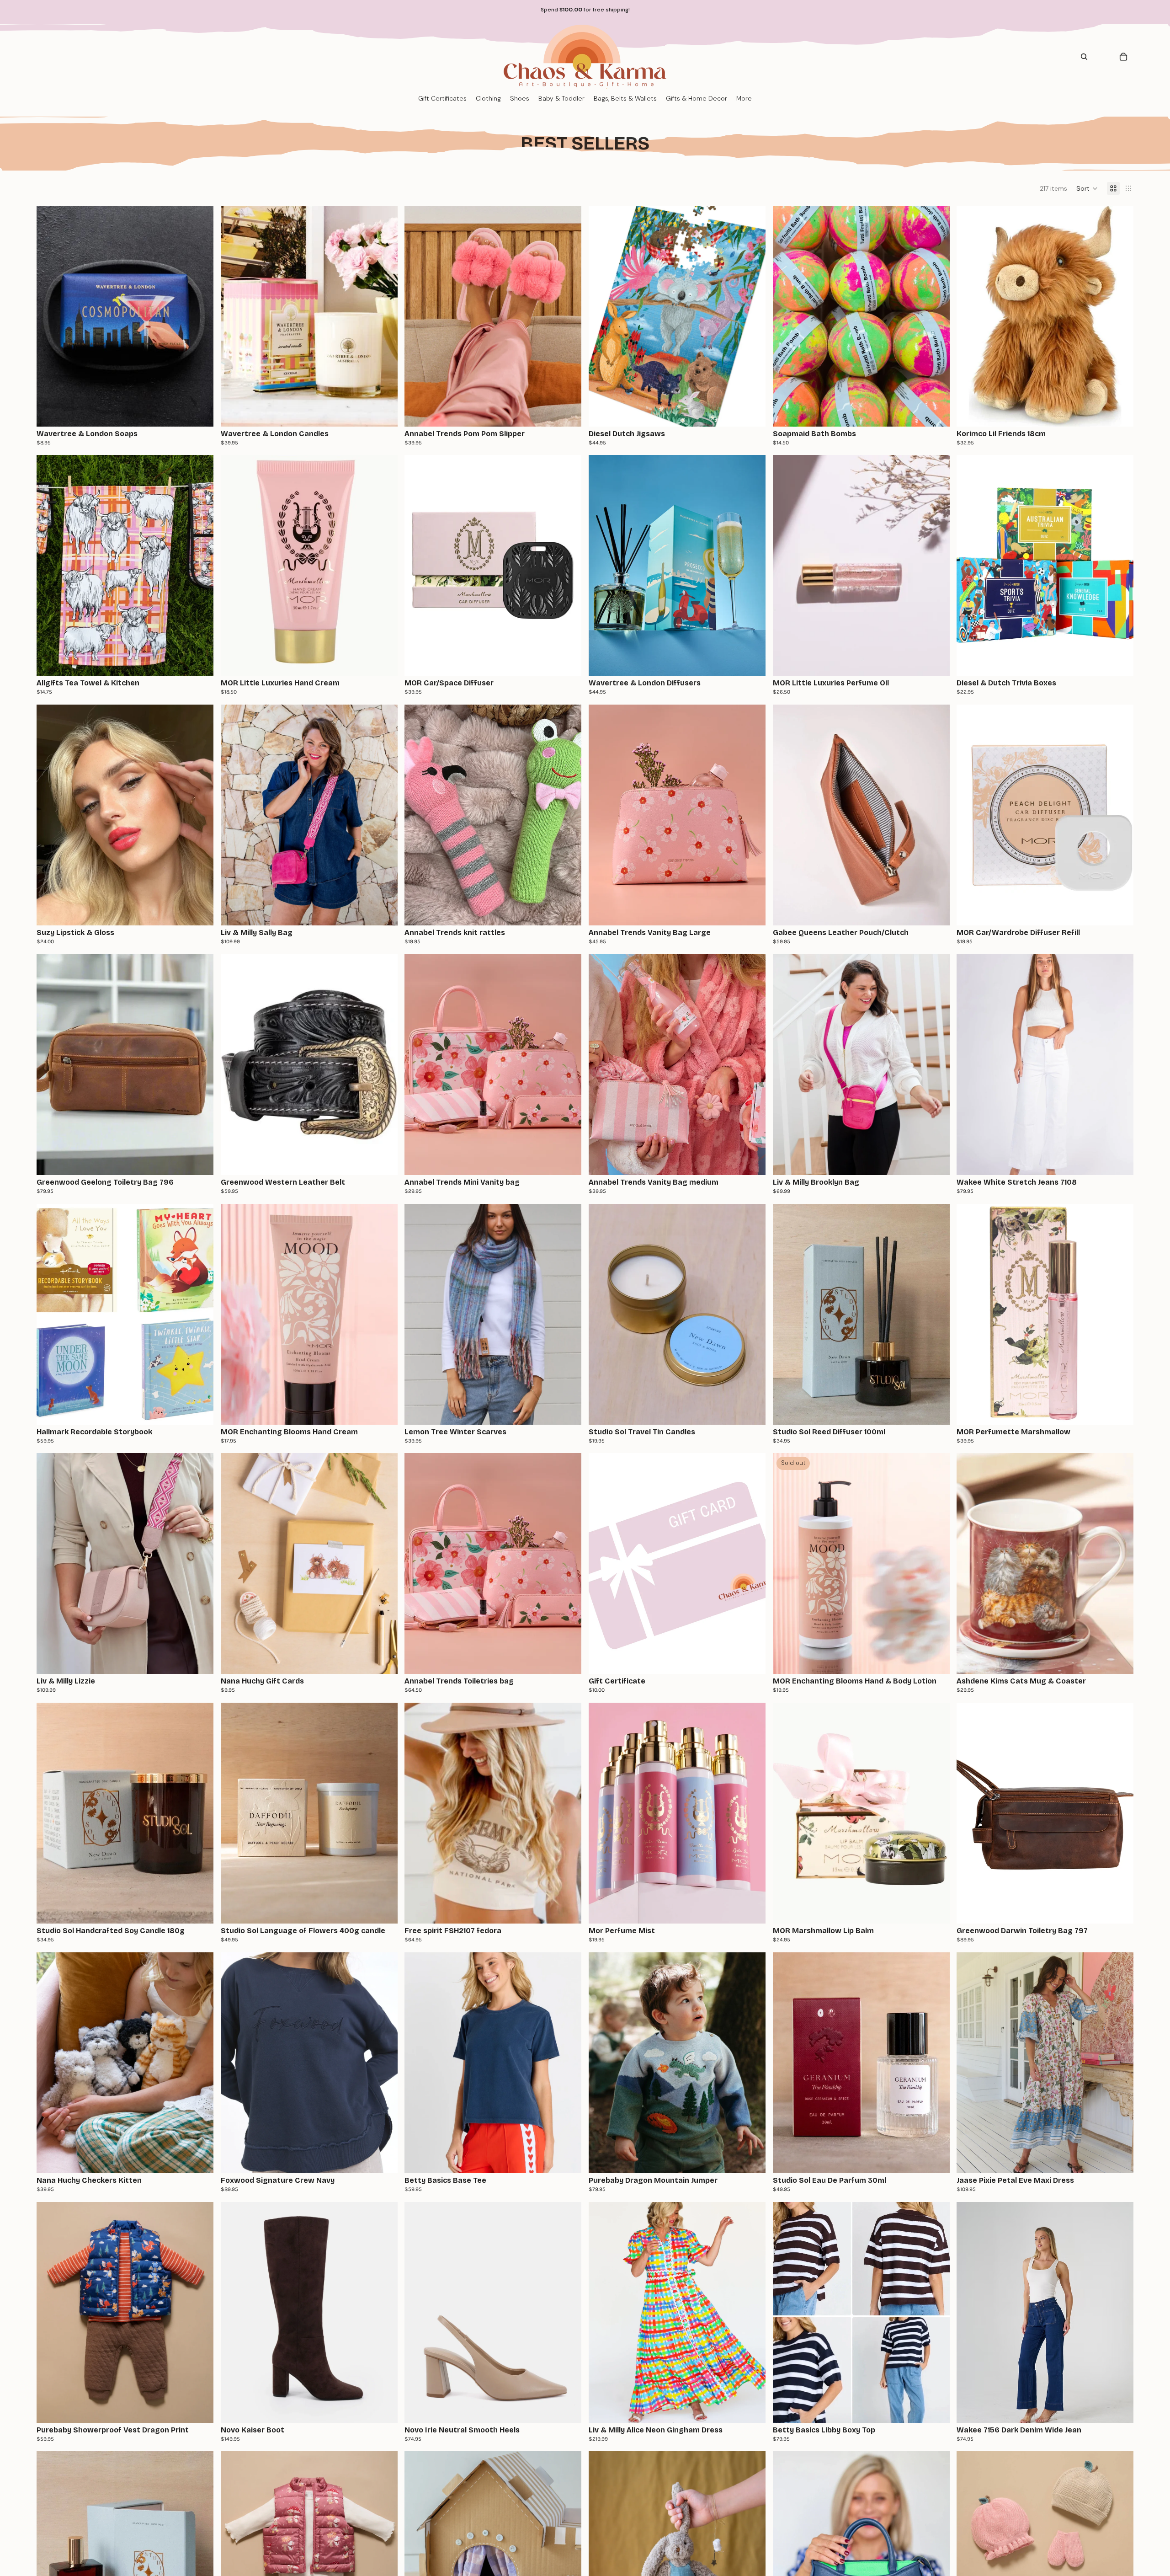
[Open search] (1084, 57)
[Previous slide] (50, 316)
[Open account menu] (1103, 57)
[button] (1087, 188)
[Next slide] (200, 316)
